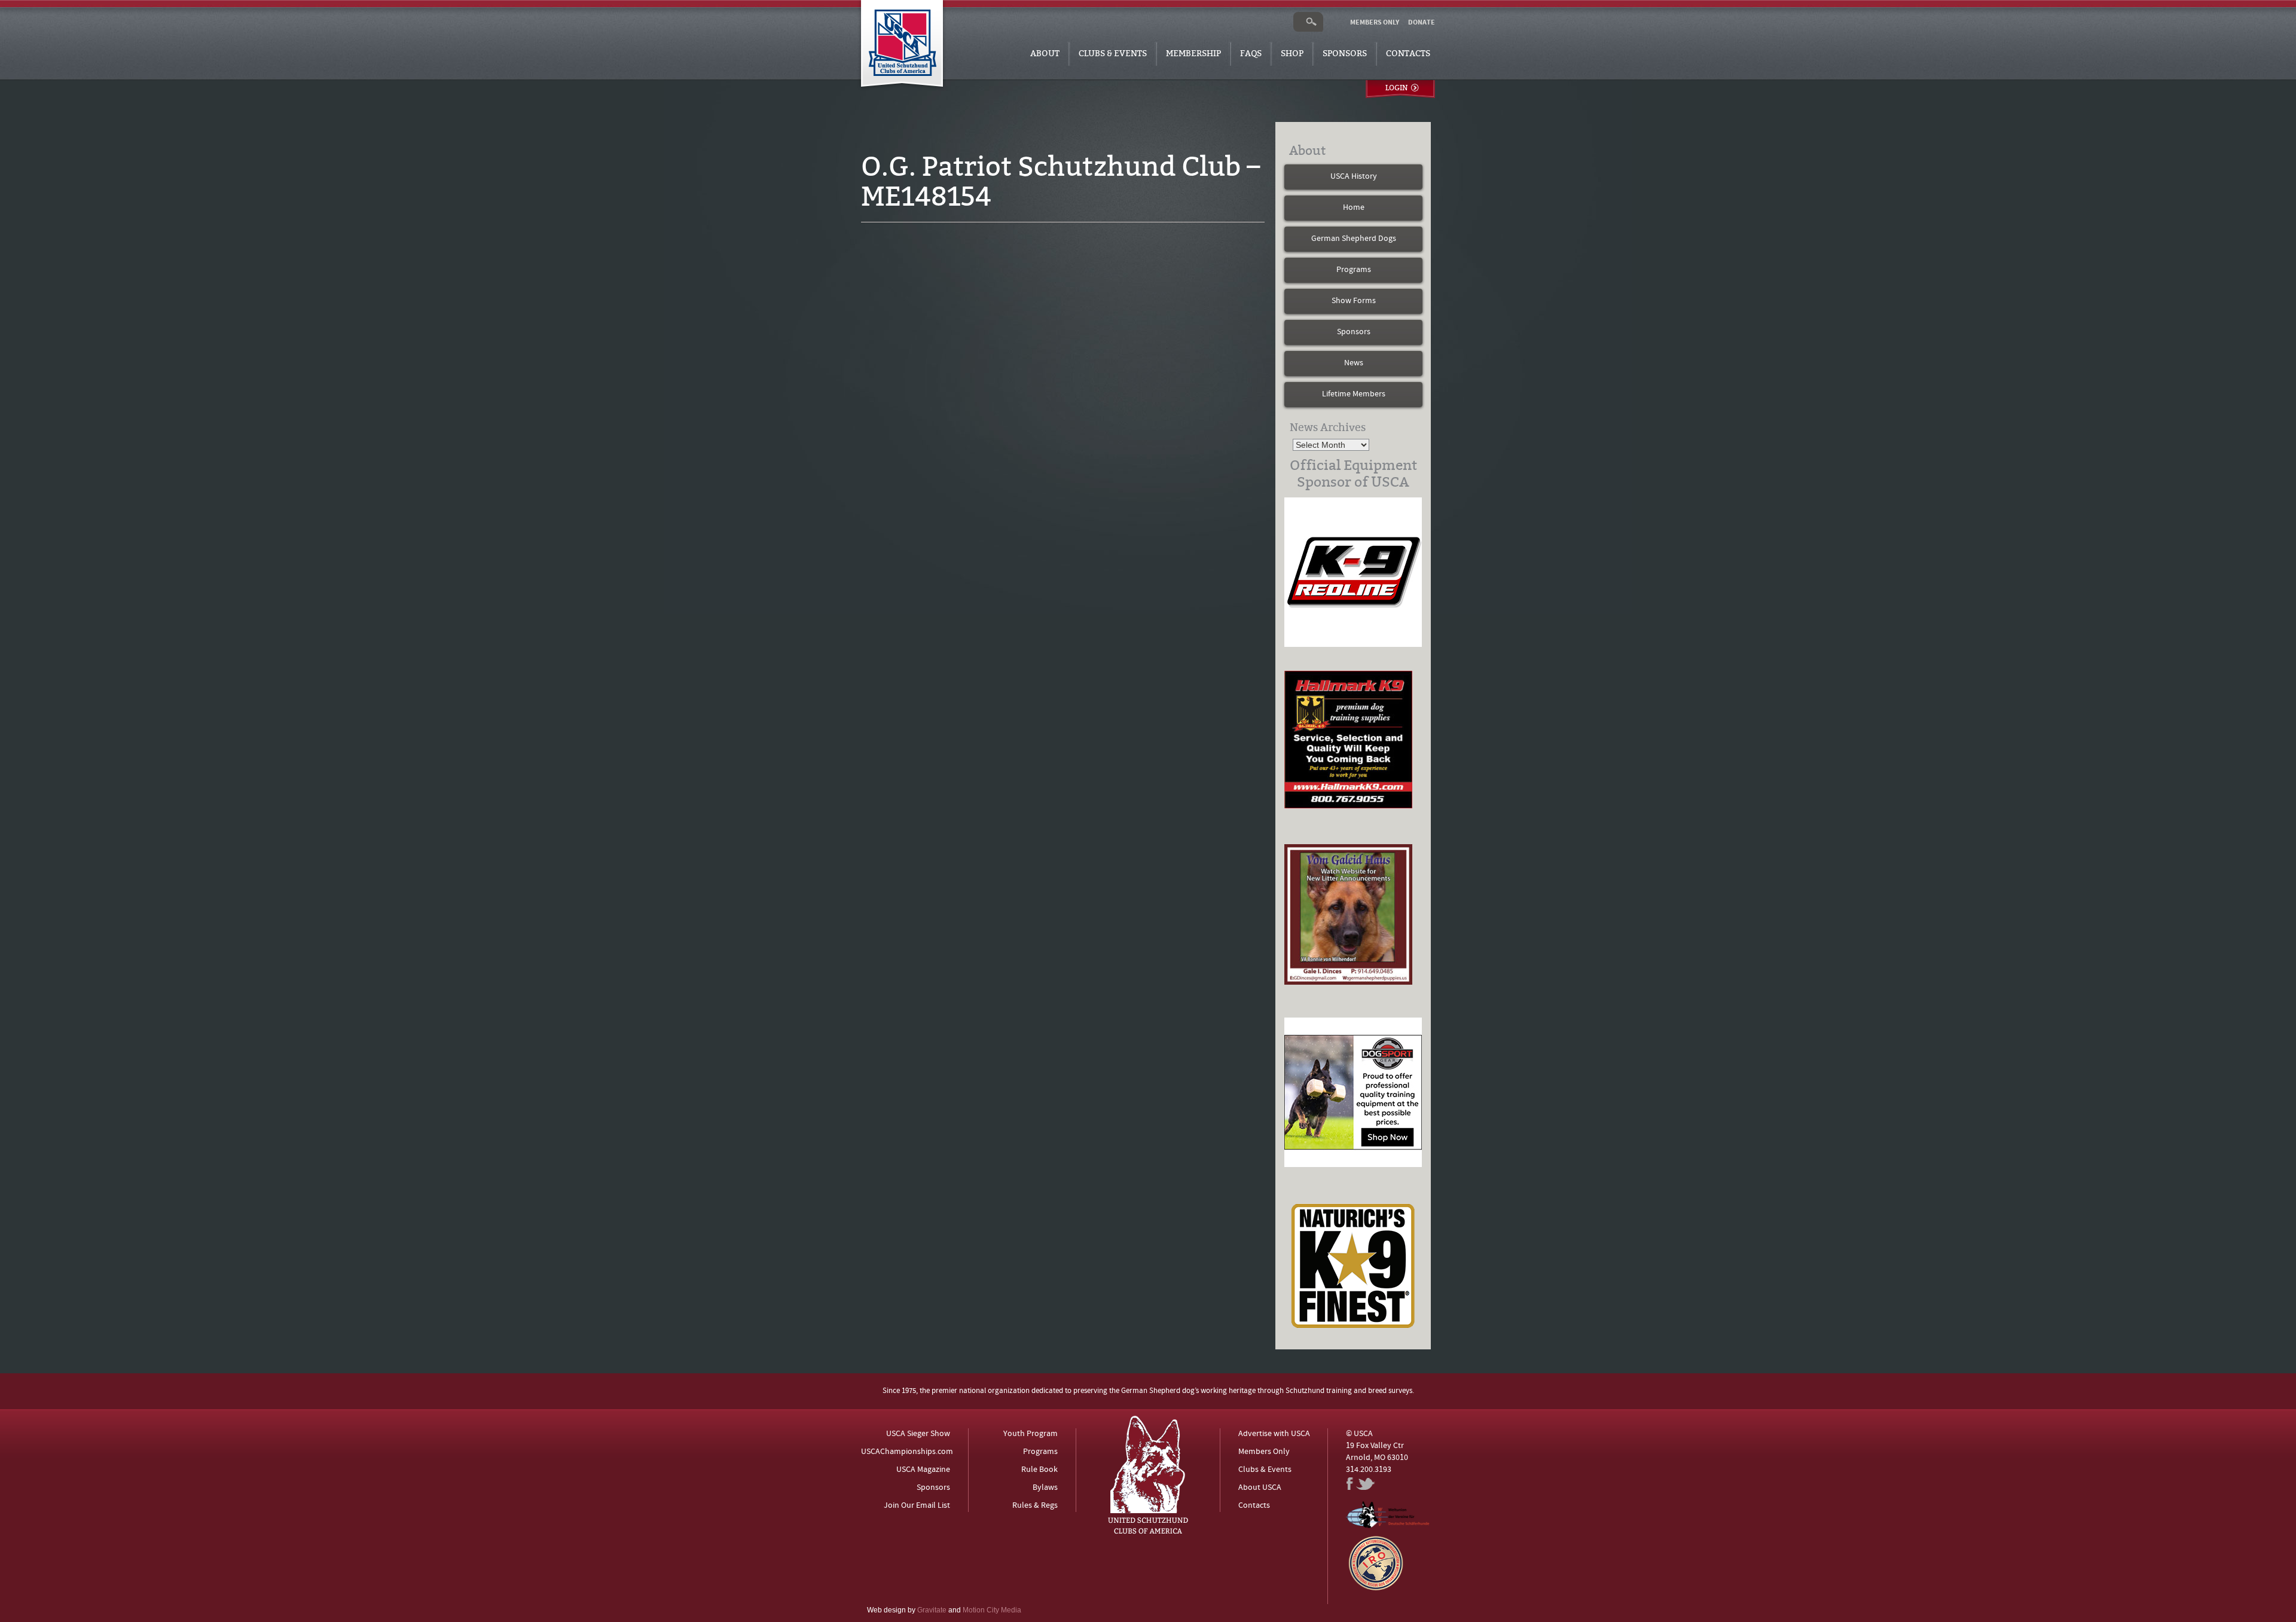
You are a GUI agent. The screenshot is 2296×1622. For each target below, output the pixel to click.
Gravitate (932, 1610)
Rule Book (1039, 1470)
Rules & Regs (1035, 1506)
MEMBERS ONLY (1375, 23)
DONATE (1422, 23)
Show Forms (1354, 301)
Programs (1354, 270)
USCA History (1354, 177)
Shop (1292, 54)
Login (1396, 88)
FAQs (1251, 54)
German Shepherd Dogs (1354, 239)
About (1045, 54)
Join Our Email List (917, 1506)
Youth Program (1031, 1434)
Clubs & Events (1113, 54)
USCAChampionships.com (907, 1452)
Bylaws (1045, 1488)
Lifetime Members (1354, 394)
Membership (1193, 54)
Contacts (1408, 54)
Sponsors (1345, 54)
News (1354, 363)
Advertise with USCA (1274, 1434)
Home (1354, 208)
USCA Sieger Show (918, 1434)
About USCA (1260, 1488)
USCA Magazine (923, 1470)
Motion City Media (992, 1610)
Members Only (1264, 1452)
